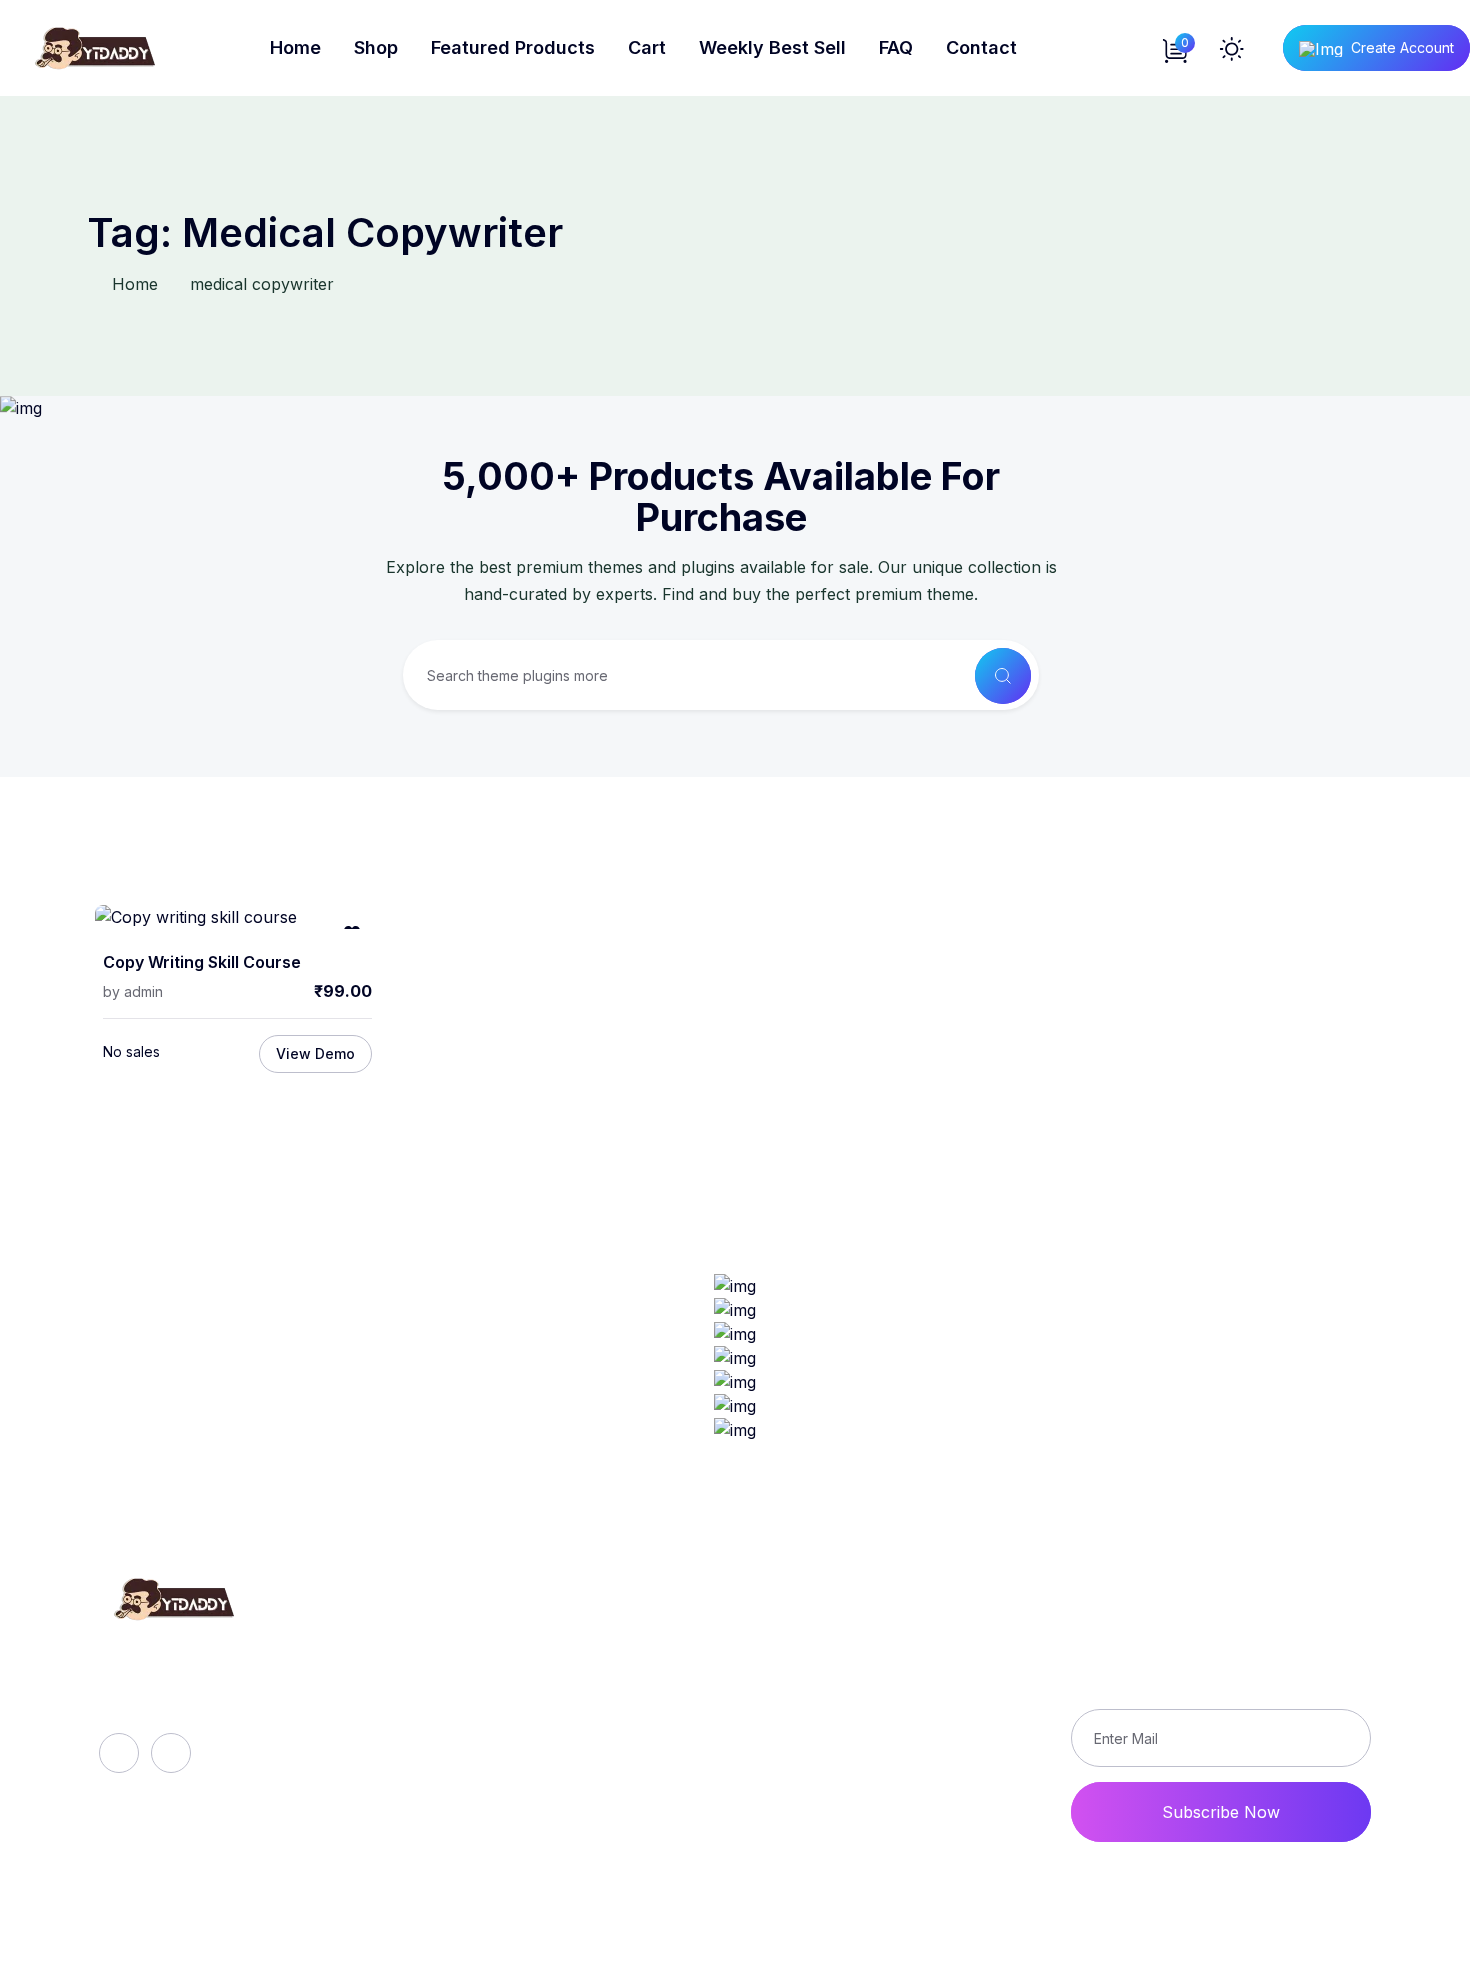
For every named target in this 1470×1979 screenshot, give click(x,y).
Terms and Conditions (897, 1744)
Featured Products (513, 47)
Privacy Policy (869, 1710)
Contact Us (857, 1778)
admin (143, 991)
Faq (455, 1676)
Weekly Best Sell (772, 47)
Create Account (1402, 47)
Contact (981, 47)
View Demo (315, 1053)
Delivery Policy (871, 1676)
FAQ (896, 47)
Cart (647, 47)
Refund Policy (868, 1642)
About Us (477, 1642)
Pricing (467, 1778)
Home (295, 47)
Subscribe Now (1221, 1812)
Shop (376, 47)
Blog (458, 1710)
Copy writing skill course (202, 962)
